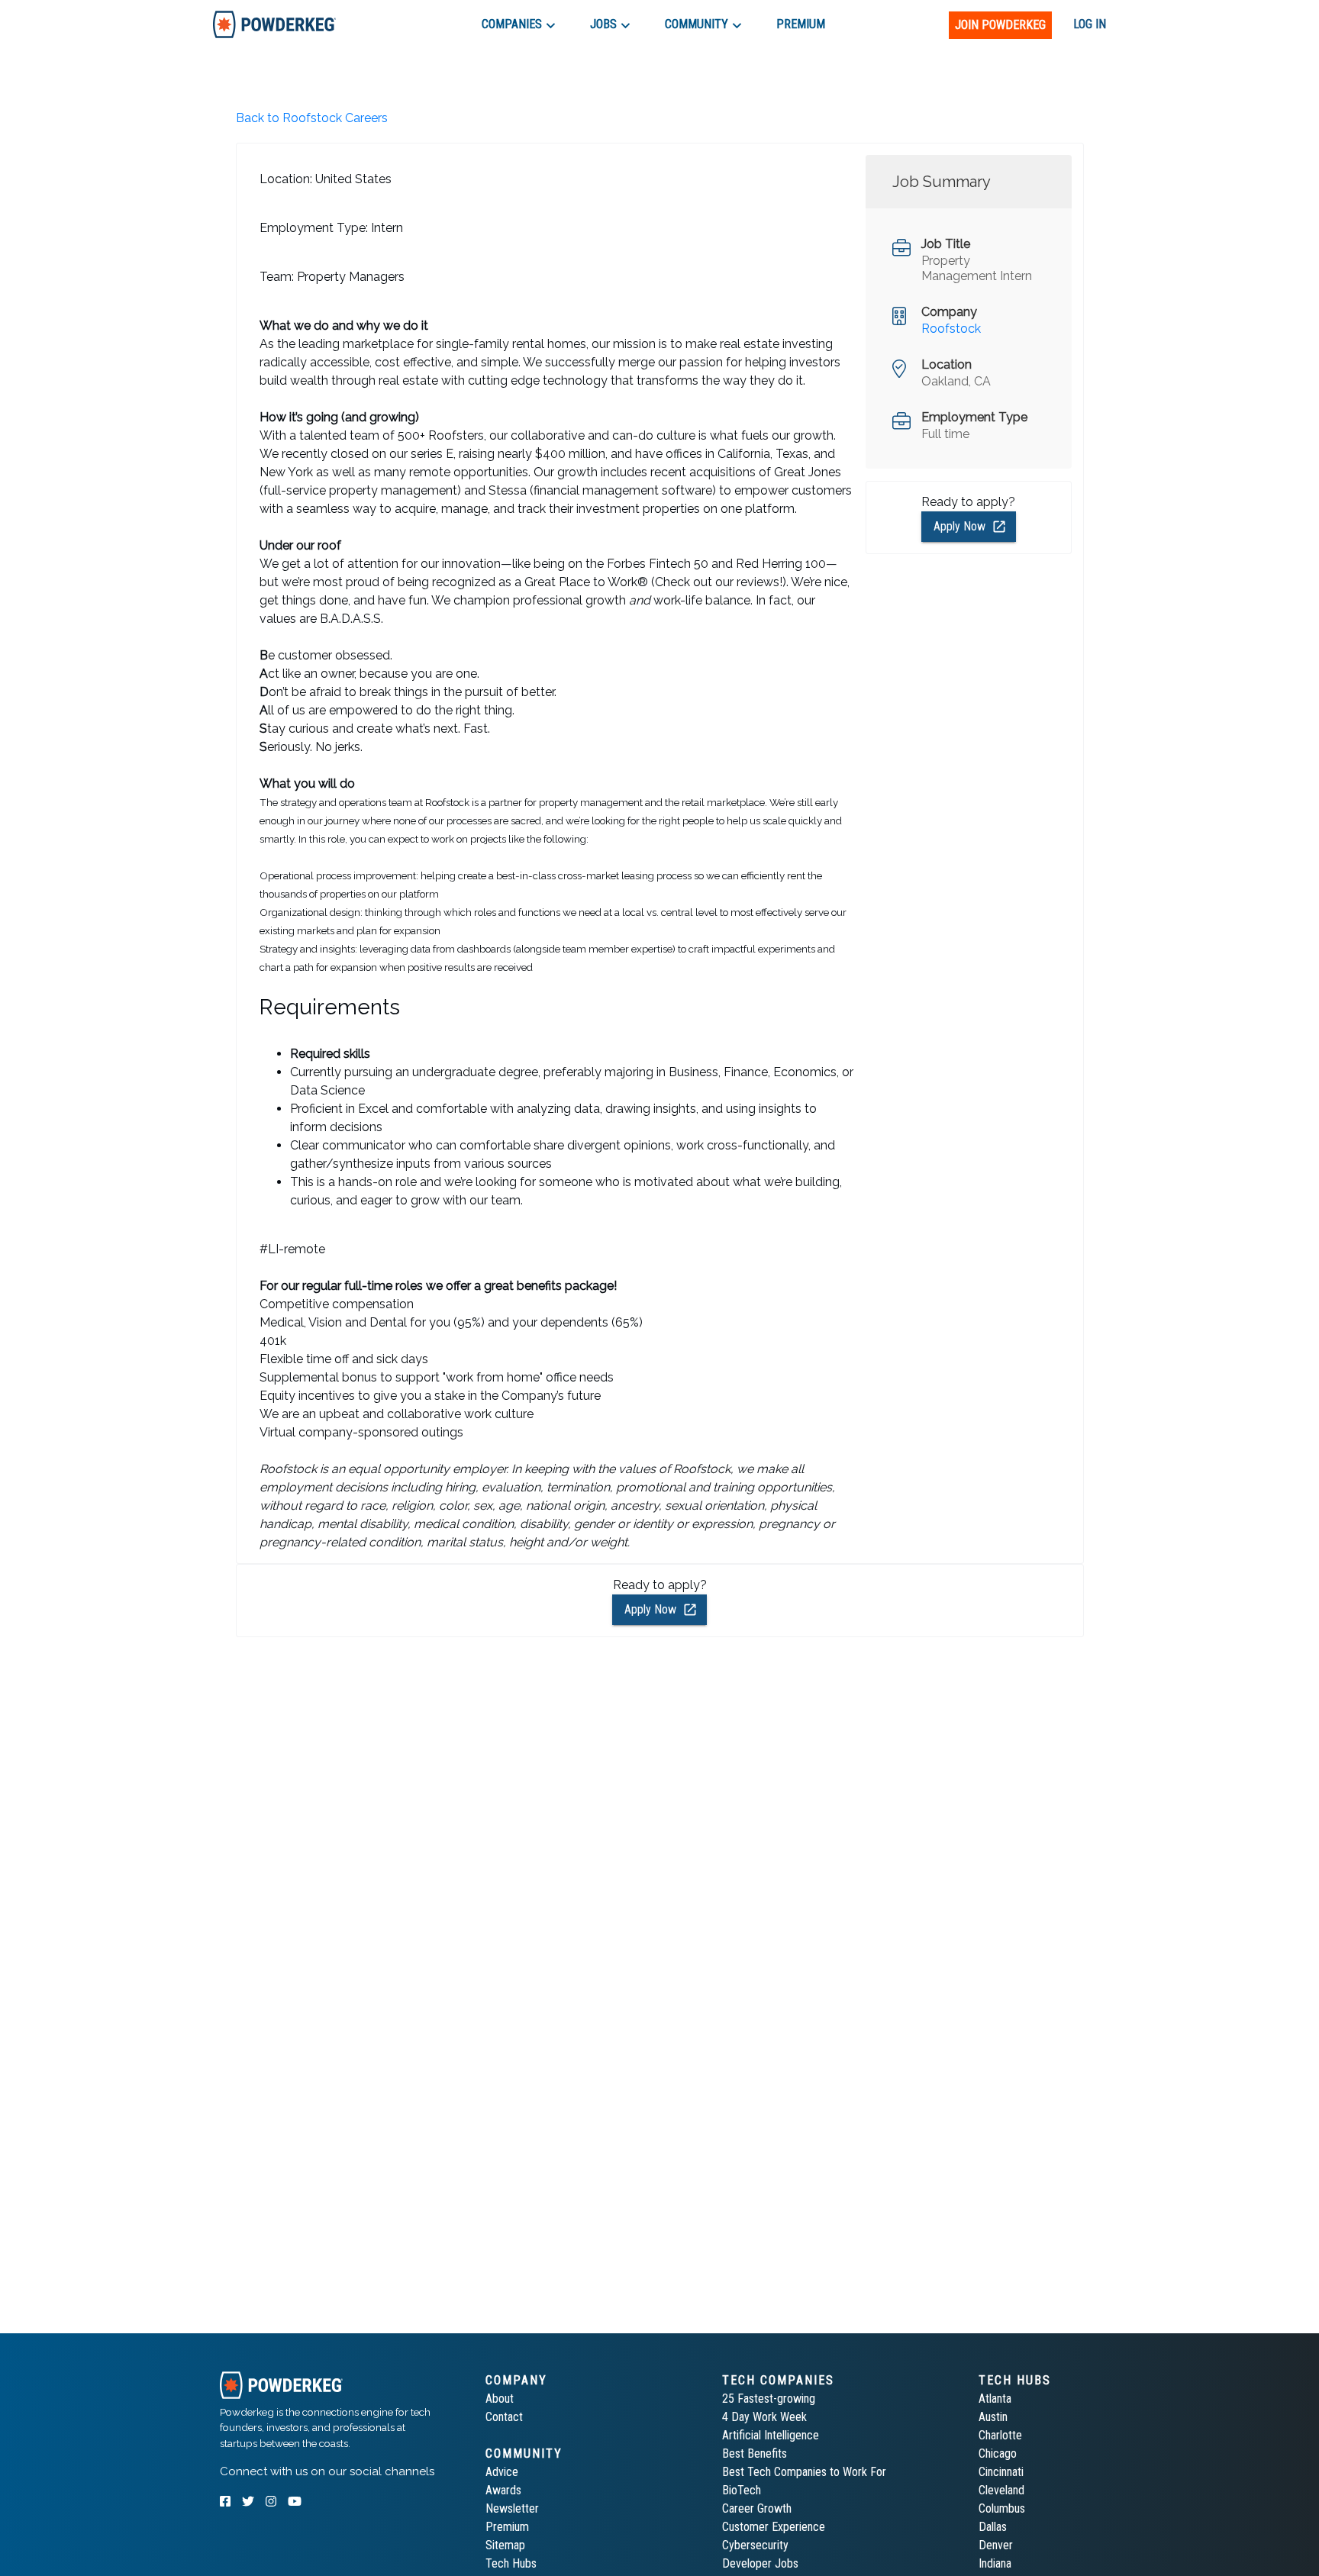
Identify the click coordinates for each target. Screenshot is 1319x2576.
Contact (504, 2417)
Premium (507, 2527)
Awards (503, 2490)
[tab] (274, 24)
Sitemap (505, 2545)
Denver (996, 2545)
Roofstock (951, 329)
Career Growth (757, 2508)
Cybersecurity (755, 2545)
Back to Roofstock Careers (312, 118)
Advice (502, 2472)
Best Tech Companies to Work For (804, 2472)
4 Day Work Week (764, 2417)
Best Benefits (755, 2453)
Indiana (995, 2563)
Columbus (1002, 2508)
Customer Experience (774, 2527)
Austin (993, 2417)
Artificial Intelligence (771, 2435)
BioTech (742, 2490)
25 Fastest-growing (769, 2399)
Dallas (993, 2527)
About (500, 2399)
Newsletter (512, 2508)
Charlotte (1000, 2435)
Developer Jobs (760, 2563)
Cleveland (1001, 2490)
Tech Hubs (511, 2563)
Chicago (998, 2453)
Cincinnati (1001, 2472)
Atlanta (995, 2399)
